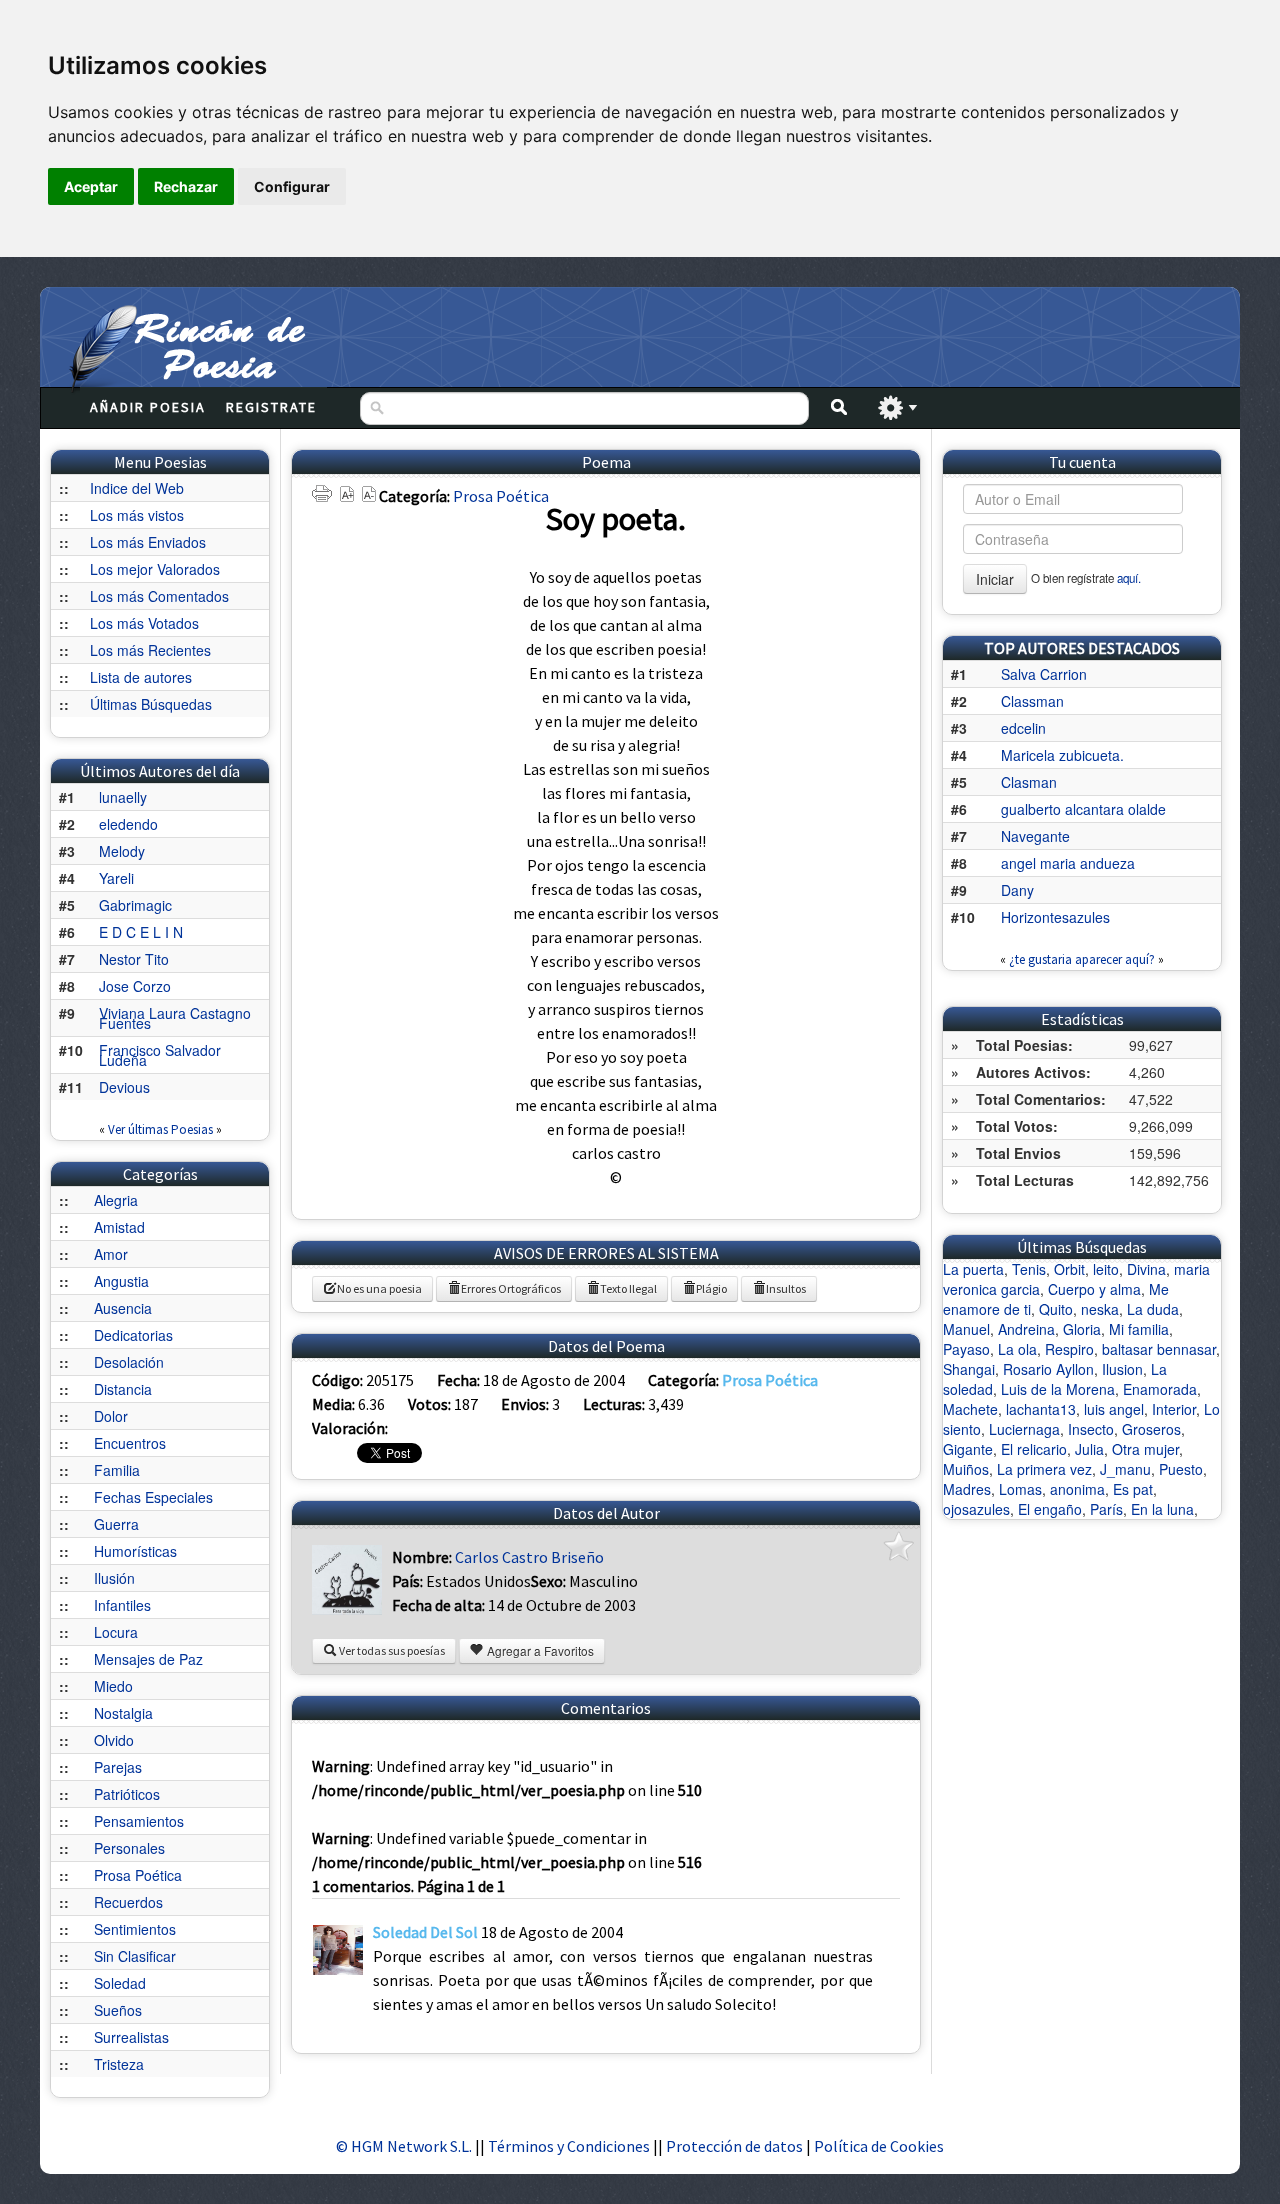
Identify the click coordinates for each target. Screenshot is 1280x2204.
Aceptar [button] (91, 186)
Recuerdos (128, 1902)
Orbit (1069, 1269)
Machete (970, 1409)
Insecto (1091, 1429)
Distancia (123, 1389)
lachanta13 (1041, 1409)
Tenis (1029, 1269)
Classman (1032, 701)
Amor (111, 1254)
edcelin (1023, 728)
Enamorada (1160, 1389)
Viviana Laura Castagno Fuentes (175, 1018)
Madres (967, 1489)
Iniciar (995, 579)
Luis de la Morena (1058, 1389)
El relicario (1034, 1449)
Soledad (120, 1983)
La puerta (973, 1269)
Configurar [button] (292, 186)
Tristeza (119, 2064)
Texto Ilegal (628, 1288)
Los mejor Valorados (155, 569)
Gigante (968, 1449)
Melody (122, 851)
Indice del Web (137, 488)
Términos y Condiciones (569, 2146)
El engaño (1050, 1509)
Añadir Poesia (148, 407)
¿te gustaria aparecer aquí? (1082, 959)
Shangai (969, 1369)
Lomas (1020, 1489)
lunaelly (123, 797)
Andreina (1026, 1329)
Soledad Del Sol (425, 1932)
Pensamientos (139, 1821)
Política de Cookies (879, 2146)
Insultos (786, 1288)
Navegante (1035, 836)
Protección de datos (736, 2146)
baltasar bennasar (1159, 1349)
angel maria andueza (1068, 863)
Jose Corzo (135, 986)
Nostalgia (123, 1713)
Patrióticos (127, 1794)
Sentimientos (135, 1929)
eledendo (128, 824)
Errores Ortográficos (511, 1288)
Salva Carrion (1044, 674)
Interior (1174, 1409)
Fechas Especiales (153, 1497)
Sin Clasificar (135, 1956)
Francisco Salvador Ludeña (160, 1055)
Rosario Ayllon (1048, 1369)
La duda (1153, 1309)
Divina (1146, 1269)
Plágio (711, 1288)
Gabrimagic (135, 905)
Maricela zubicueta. (1062, 755)
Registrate (271, 407)
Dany (1017, 890)
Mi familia (1139, 1329)
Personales (129, 1848)
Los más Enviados (148, 542)
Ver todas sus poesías (391, 1650)
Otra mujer (1145, 1449)
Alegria (116, 1200)
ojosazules (976, 1509)
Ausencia (123, 1308)
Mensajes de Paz (148, 1659)
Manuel (966, 1329)
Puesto (1181, 1469)
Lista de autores (141, 677)
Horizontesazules (1055, 917)
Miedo (113, 1686)
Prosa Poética (138, 1875)
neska (1100, 1309)
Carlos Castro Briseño (529, 1557)
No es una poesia (379, 1288)
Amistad (119, 1227)
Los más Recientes (150, 650)
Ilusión (114, 1578)
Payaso (966, 1349)
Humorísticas (135, 1551)
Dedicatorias (133, 1335)
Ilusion (1122, 1369)
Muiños (966, 1469)
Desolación (129, 1362)
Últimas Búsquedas (151, 704)
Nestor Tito (134, 959)
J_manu (1125, 1469)
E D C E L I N (141, 932)
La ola (1017, 1349)
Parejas (118, 1767)
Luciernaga (1024, 1429)
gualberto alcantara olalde (1083, 809)
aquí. (1129, 578)
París (1106, 1509)
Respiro (1069, 1349)
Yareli (116, 878)
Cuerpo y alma (1094, 1289)
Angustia (121, 1281)
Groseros (1151, 1429)
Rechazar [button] (186, 186)
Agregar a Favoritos (539, 1650)
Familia (117, 1470)
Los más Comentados (159, 596)
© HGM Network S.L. (404, 2146)
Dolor (111, 1416)
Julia (1089, 1449)
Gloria (1082, 1329)
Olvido (114, 1740)
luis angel (1114, 1409)
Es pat (1133, 1489)
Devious (124, 1087)
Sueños (118, 2010)
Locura (116, 1632)
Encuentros (130, 1443)
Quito (1056, 1309)
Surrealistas (131, 2037)
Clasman (1029, 782)
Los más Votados (144, 623)
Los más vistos (137, 515)
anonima (1077, 1489)
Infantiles (122, 1605)
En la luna (1162, 1509)
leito (1106, 1269)
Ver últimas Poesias (160, 1129)
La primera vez (1044, 1469)
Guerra (116, 1524)
